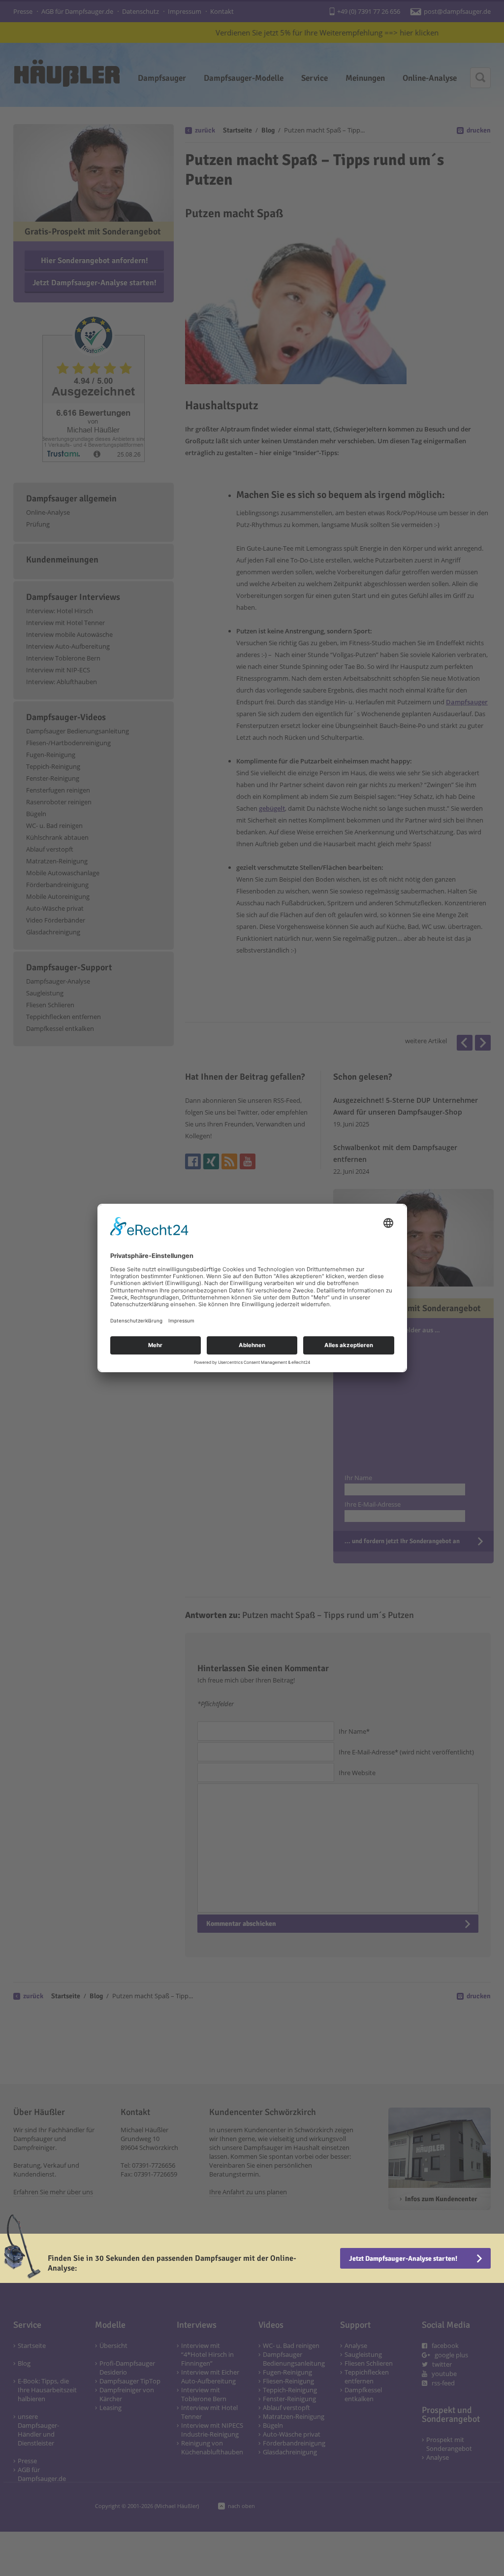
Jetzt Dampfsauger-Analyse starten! (403, 2259)
